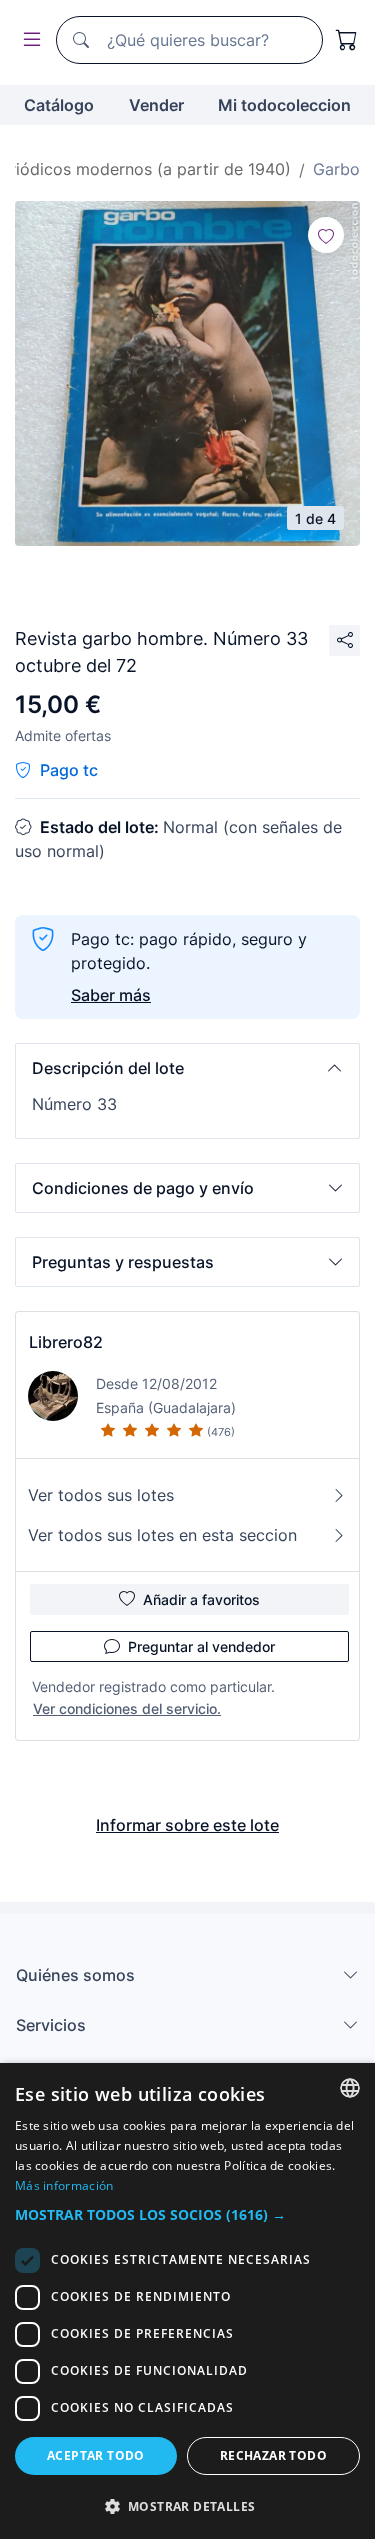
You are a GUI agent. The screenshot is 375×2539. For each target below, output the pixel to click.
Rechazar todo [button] (273, 2455)
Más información (64, 2185)
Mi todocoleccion (284, 105)
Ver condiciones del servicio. (127, 1708)
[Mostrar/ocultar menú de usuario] (28, 40)
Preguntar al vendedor (201, 1646)
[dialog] (187, 2301)
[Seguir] (326, 235)
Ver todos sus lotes (101, 1495)
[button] (187, 1068)
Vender (156, 105)
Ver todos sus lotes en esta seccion (162, 1535)
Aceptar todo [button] (96, 2455)
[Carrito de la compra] (347, 40)
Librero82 (66, 1342)
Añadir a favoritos (201, 1599)
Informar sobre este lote (187, 1825)
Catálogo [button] (59, 105)
